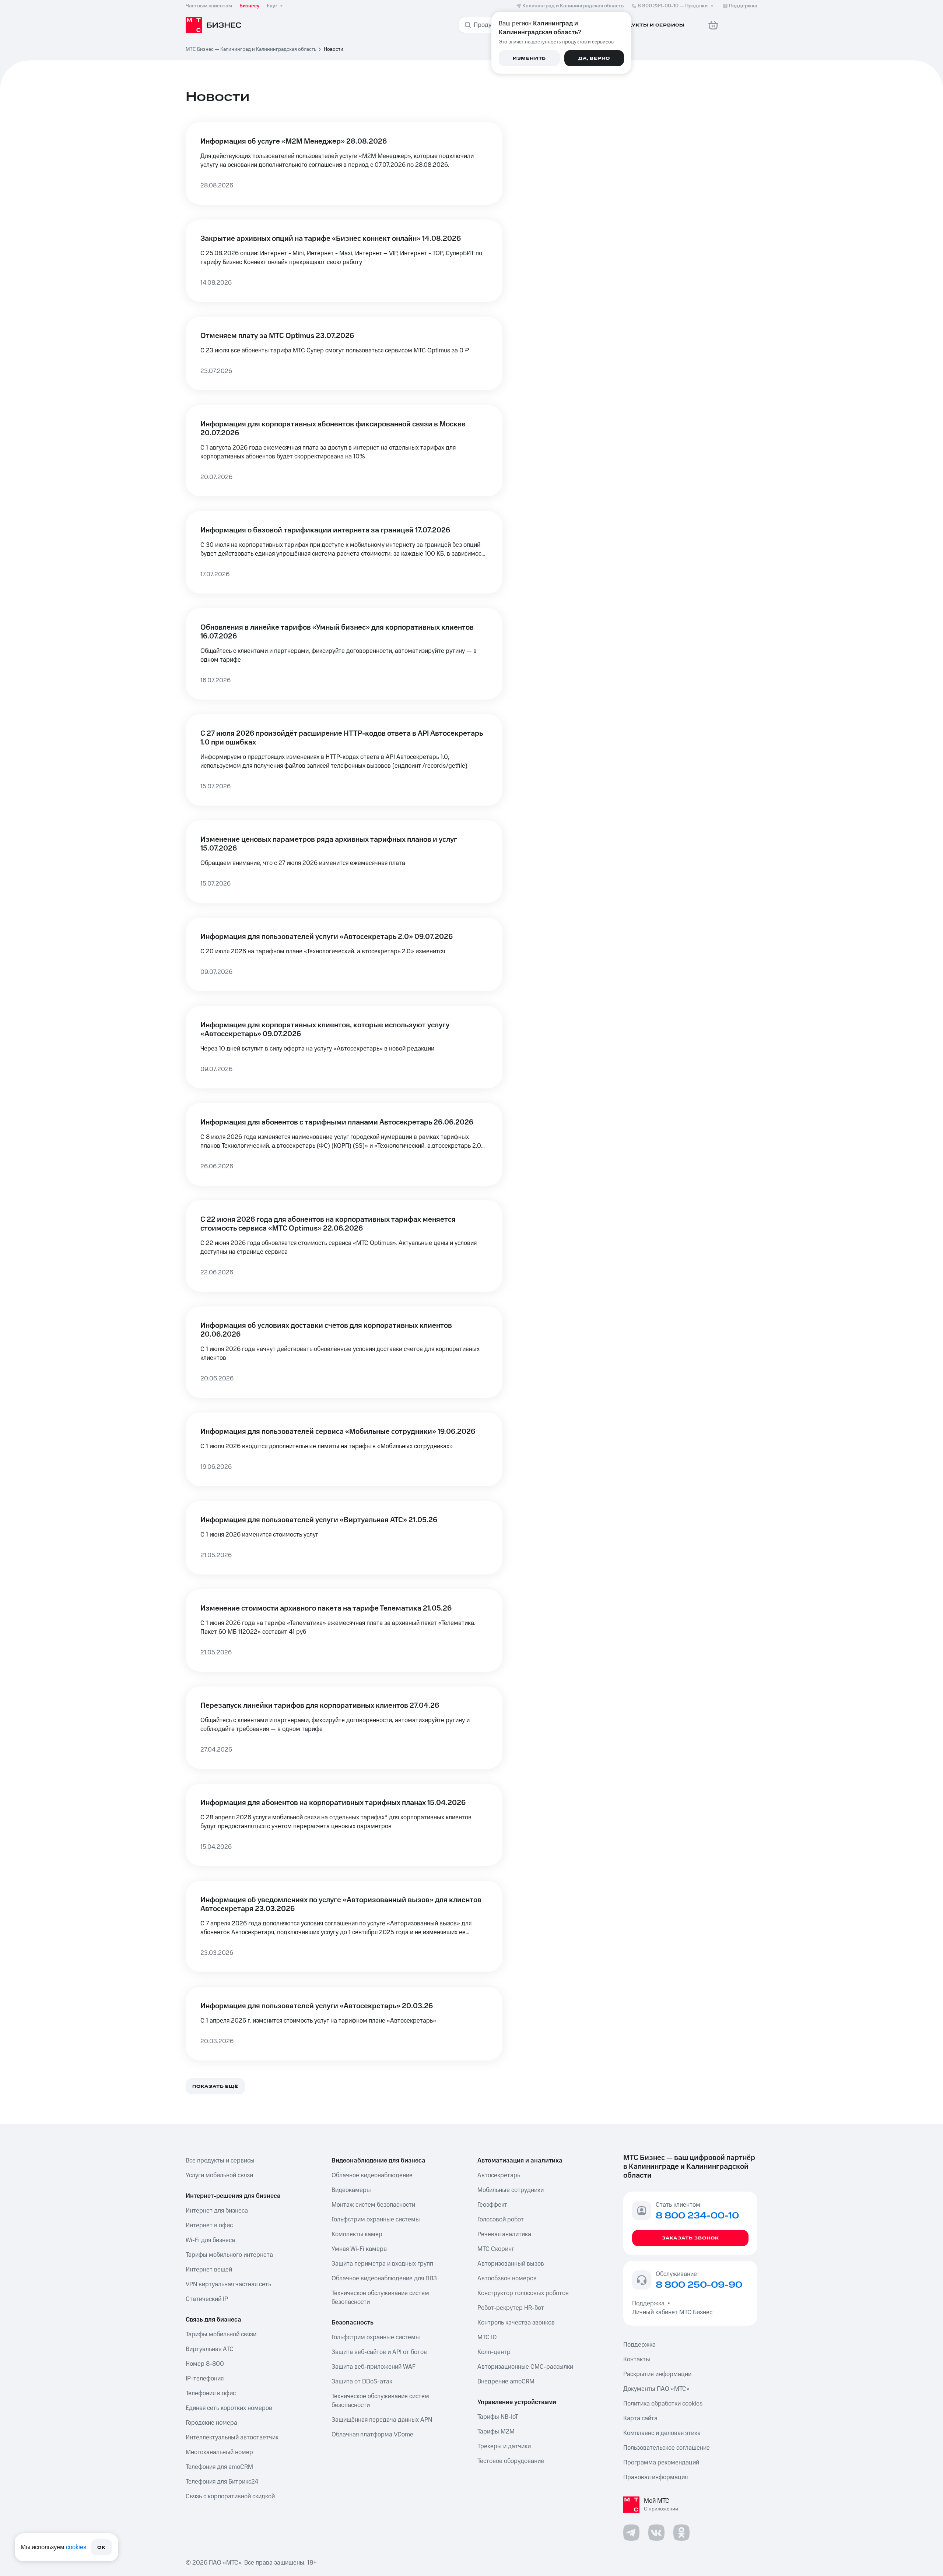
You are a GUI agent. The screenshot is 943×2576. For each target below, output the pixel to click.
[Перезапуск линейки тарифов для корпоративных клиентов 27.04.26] (344, 1728)
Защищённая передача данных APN (382, 2420)
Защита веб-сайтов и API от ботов (379, 2352)
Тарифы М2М (496, 2432)
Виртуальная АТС (210, 2349)
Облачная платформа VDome (372, 2435)
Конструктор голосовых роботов (523, 2293)
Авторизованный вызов (511, 2264)
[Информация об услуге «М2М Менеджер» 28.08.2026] (344, 163)
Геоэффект (492, 2205)
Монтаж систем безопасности (373, 2205)
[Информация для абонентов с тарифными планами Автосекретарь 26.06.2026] (344, 1144)
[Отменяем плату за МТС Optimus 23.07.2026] (344, 353)
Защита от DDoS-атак (362, 2382)
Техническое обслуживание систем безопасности (380, 2298)
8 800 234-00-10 (673, 6)
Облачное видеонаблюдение (372, 2175)
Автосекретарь (499, 2175)
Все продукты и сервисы (220, 2161)
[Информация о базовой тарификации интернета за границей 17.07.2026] (344, 552)
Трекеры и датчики (504, 2446)
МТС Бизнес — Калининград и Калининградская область (251, 49)
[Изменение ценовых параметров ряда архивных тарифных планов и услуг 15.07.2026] (344, 862)
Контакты (637, 2359)
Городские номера (211, 2423)
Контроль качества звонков (516, 2323)
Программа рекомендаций (661, 2463)
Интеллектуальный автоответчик (232, 2438)
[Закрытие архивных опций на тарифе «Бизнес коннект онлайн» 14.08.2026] (344, 261)
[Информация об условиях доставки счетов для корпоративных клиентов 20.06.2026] (344, 1352)
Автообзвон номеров (507, 2278)
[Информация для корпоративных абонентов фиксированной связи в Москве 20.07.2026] (344, 451)
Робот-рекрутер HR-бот (511, 2308)
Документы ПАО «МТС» (656, 2389)
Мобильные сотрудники (511, 2190)
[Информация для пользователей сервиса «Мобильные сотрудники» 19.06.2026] (344, 1449)
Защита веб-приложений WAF (374, 2367)
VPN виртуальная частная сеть (228, 2284)
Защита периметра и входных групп (382, 2264)
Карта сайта (640, 2418)
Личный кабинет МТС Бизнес (672, 2312)
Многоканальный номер (219, 2452)
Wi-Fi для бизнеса (210, 2240)
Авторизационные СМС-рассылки (525, 2367)
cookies (76, 2547)
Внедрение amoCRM (506, 2382)
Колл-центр (494, 2352)
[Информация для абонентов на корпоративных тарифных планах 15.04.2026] (344, 1825)
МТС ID (487, 2337)
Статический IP (207, 2299)
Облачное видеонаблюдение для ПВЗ (384, 2278)
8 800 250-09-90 (699, 2285)
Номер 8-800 (205, 2364)
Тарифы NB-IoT (498, 2417)
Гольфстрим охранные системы (376, 2220)
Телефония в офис (211, 2393)
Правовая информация (655, 2477)
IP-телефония (205, 2379)
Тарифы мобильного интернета (229, 2255)
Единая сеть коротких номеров (229, 2408)
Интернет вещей (209, 2270)
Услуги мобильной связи (219, 2175)
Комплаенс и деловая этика (662, 2433)
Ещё (272, 6)
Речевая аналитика (504, 2234)
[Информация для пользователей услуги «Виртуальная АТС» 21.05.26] (344, 1538)
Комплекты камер (357, 2234)
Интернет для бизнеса (217, 2211)
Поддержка (650, 2304)
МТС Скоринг (496, 2249)
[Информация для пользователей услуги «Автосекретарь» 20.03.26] (344, 2024)
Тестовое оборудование (511, 2461)
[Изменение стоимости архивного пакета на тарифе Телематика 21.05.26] (344, 1630)
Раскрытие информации (657, 2374)
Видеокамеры (351, 2190)
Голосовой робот (501, 2220)
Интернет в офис (209, 2225)
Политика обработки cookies (663, 2404)
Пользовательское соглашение (667, 2448)
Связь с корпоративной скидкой (230, 2496)
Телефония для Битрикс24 (222, 2482)
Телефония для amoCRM (219, 2467)
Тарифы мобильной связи (221, 2334)
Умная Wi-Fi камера (359, 2249)
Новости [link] (334, 49)
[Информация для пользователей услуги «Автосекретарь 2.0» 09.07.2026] (344, 954)
